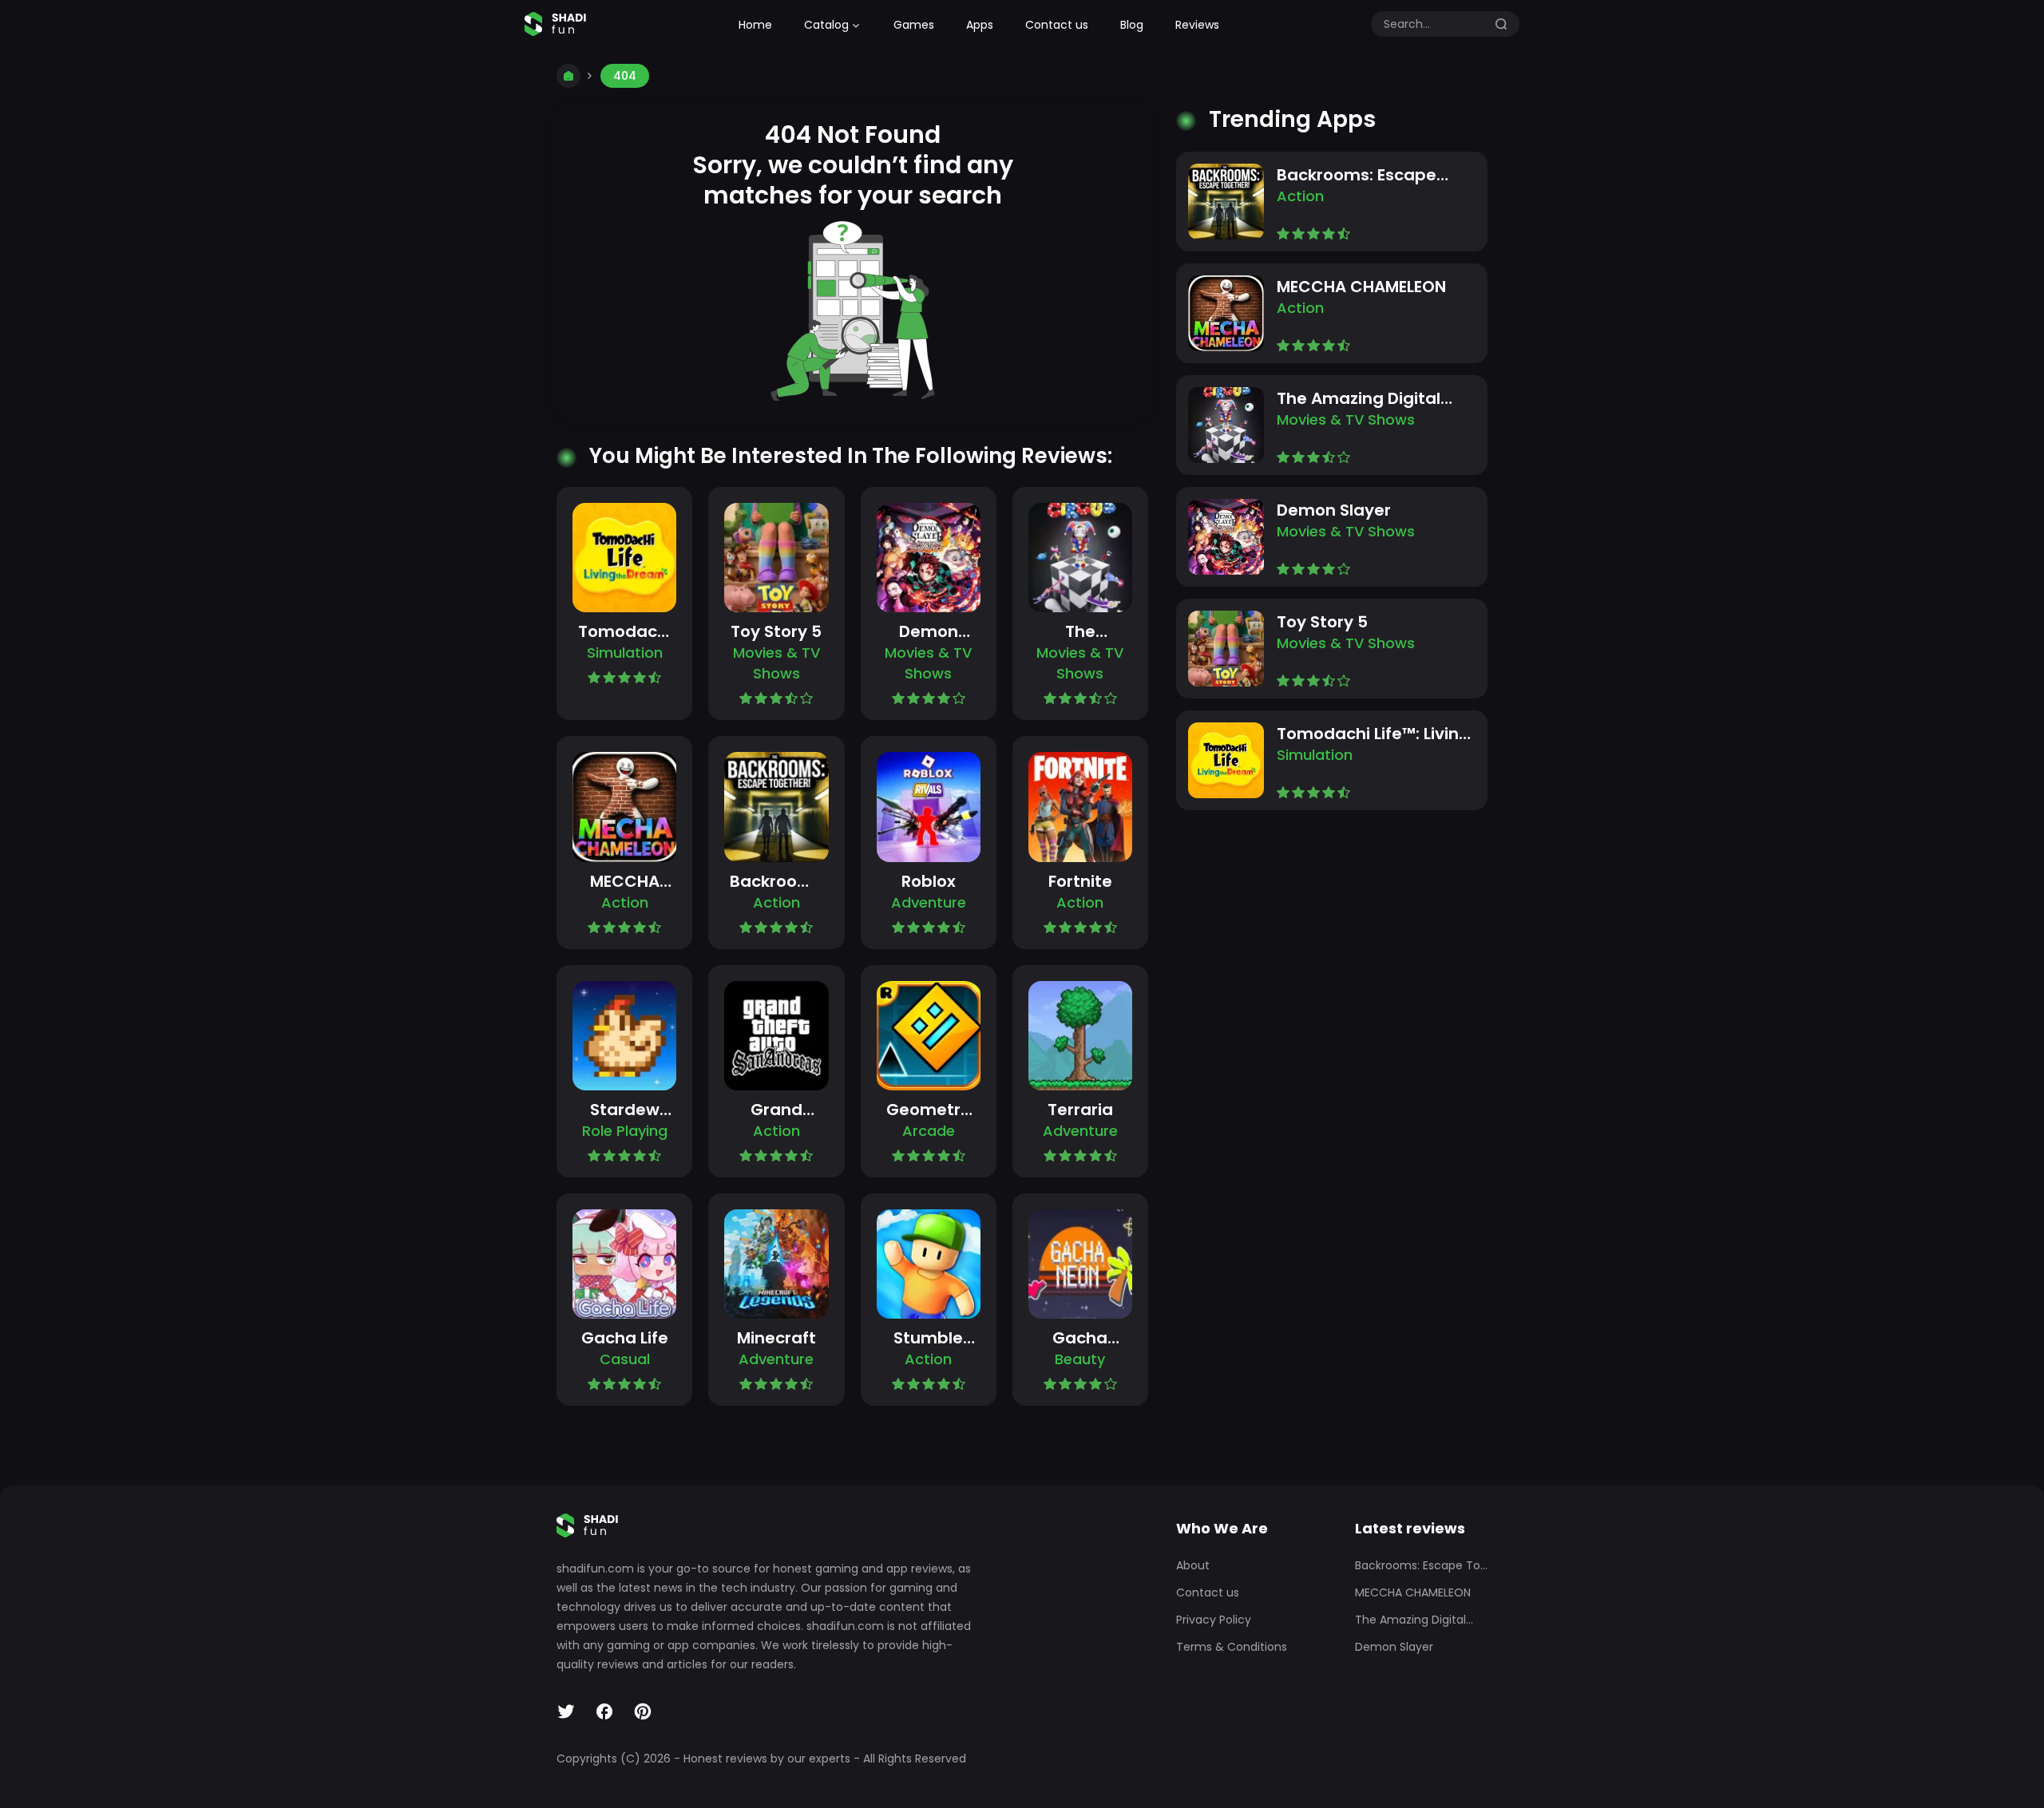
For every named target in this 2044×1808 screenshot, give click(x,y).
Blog (1132, 25)
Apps (980, 25)
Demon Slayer (1394, 1647)
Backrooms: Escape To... (1421, 1565)
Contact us (1057, 25)
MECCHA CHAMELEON (1413, 1592)
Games (914, 25)
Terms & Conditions (1232, 1647)
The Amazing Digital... (1414, 1620)
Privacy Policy (1214, 1620)
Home (755, 25)
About (1193, 1565)
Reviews (1197, 25)
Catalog (826, 25)
